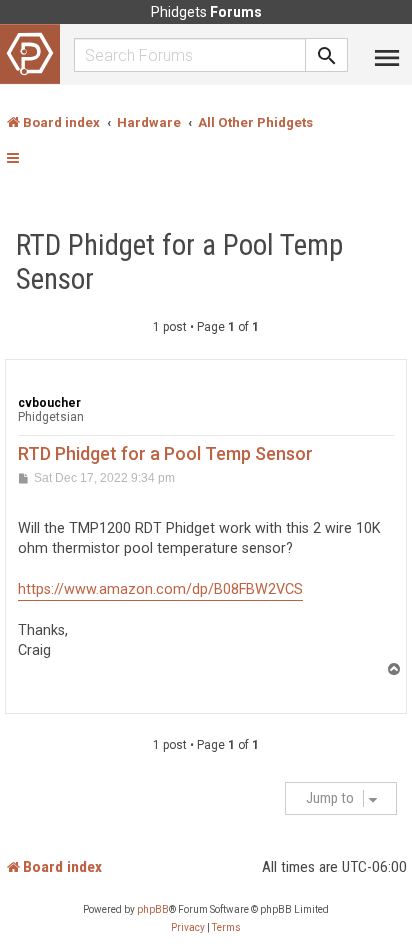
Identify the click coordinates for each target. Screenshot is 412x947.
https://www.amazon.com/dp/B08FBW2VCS (160, 589)
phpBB (153, 909)
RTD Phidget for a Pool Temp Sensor (179, 262)
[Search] (327, 55)
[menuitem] (188, 928)
